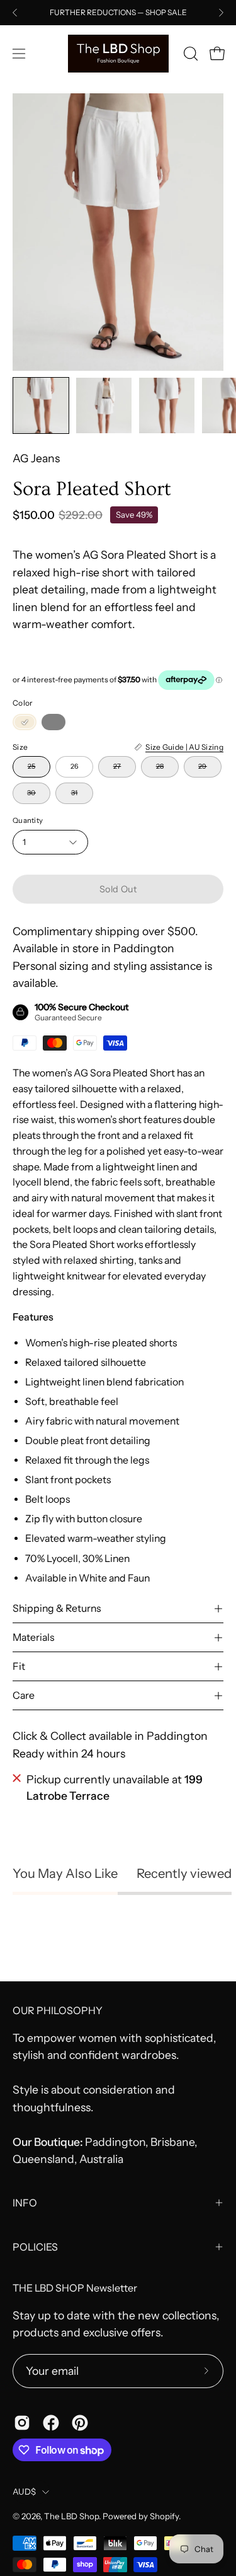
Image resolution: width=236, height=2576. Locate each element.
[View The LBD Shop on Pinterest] (80, 2423)
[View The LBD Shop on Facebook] (51, 2423)
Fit (19, 1666)
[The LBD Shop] (118, 54)
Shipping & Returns (57, 1608)
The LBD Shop (71, 2516)
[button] (189, 54)
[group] (118, 13)
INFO (25, 2203)
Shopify (164, 2516)
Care (24, 1695)
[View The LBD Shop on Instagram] (22, 2423)
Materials (33, 1637)
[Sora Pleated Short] (41, 405)
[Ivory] (25, 722)
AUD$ (24, 2491)
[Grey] (53, 722)
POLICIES (35, 2247)
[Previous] (15, 13)
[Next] (221, 13)
